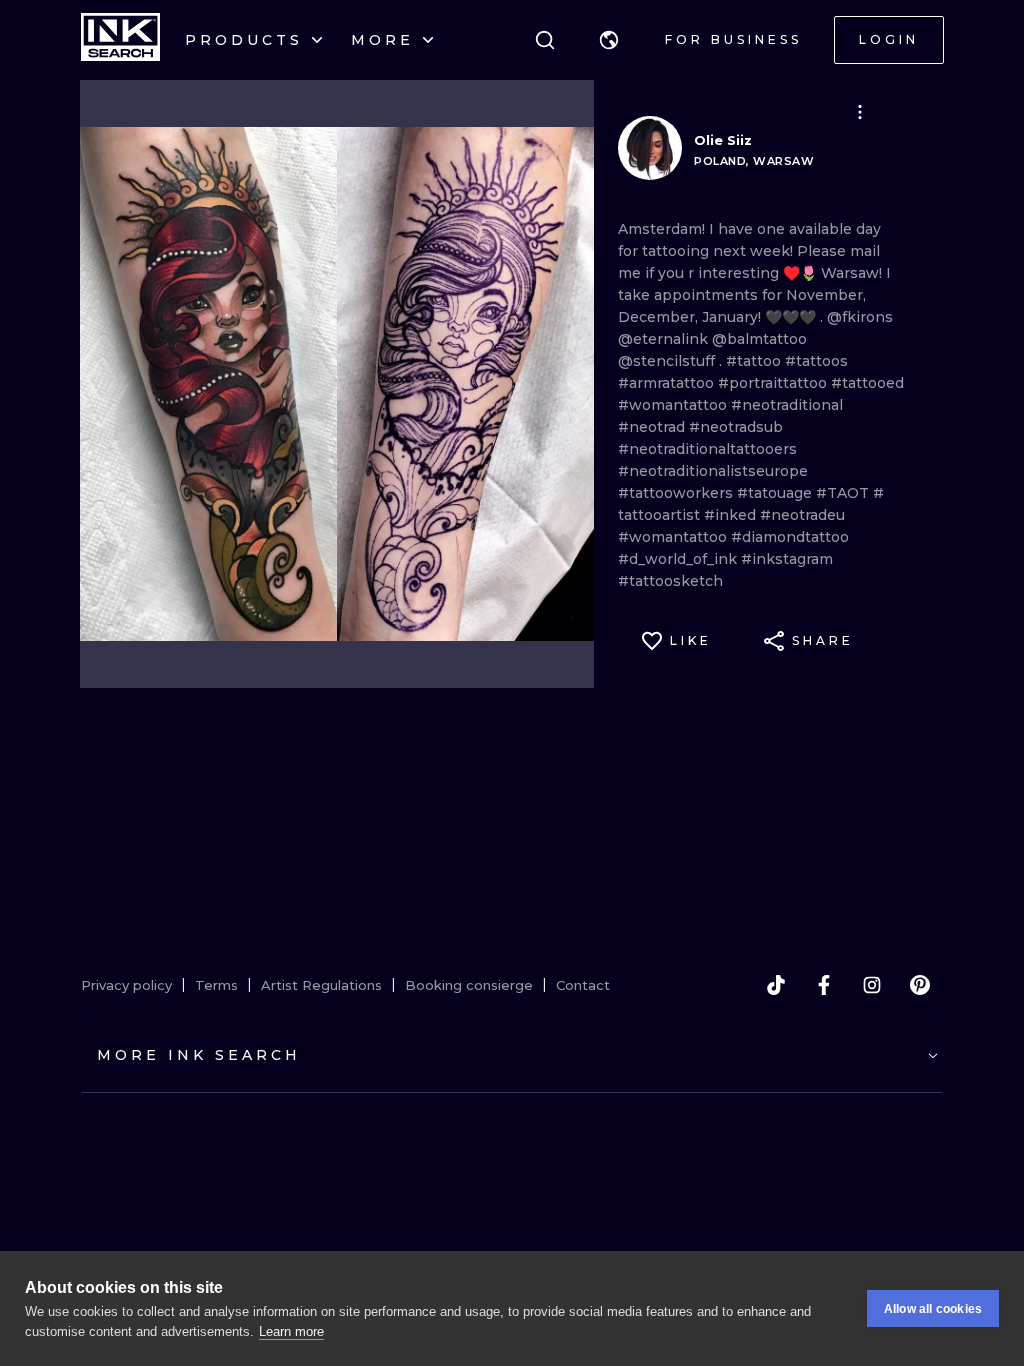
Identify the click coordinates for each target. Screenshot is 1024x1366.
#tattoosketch (670, 581)
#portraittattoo (774, 383)
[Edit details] (860, 112)
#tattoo (755, 361)
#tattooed (867, 383)
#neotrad (653, 427)
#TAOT (844, 493)
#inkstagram (787, 559)
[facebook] (824, 985)
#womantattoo (674, 405)
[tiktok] (776, 985)
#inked (732, 515)
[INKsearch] (120, 40)
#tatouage (776, 493)
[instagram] (872, 985)
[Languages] (609, 40)
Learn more (291, 1331)
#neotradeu (802, 515)
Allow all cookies (933, 1309)
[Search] (545, 40)
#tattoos (816, 361)
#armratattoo (668, 383)
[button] (609, 40)
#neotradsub (736, 427)
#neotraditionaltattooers (707, 449)
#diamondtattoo (790, 537)
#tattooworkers (677, 493)
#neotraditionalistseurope (713, 471)
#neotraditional (787, 405)
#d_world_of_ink (679, 559)
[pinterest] (920, 985)
